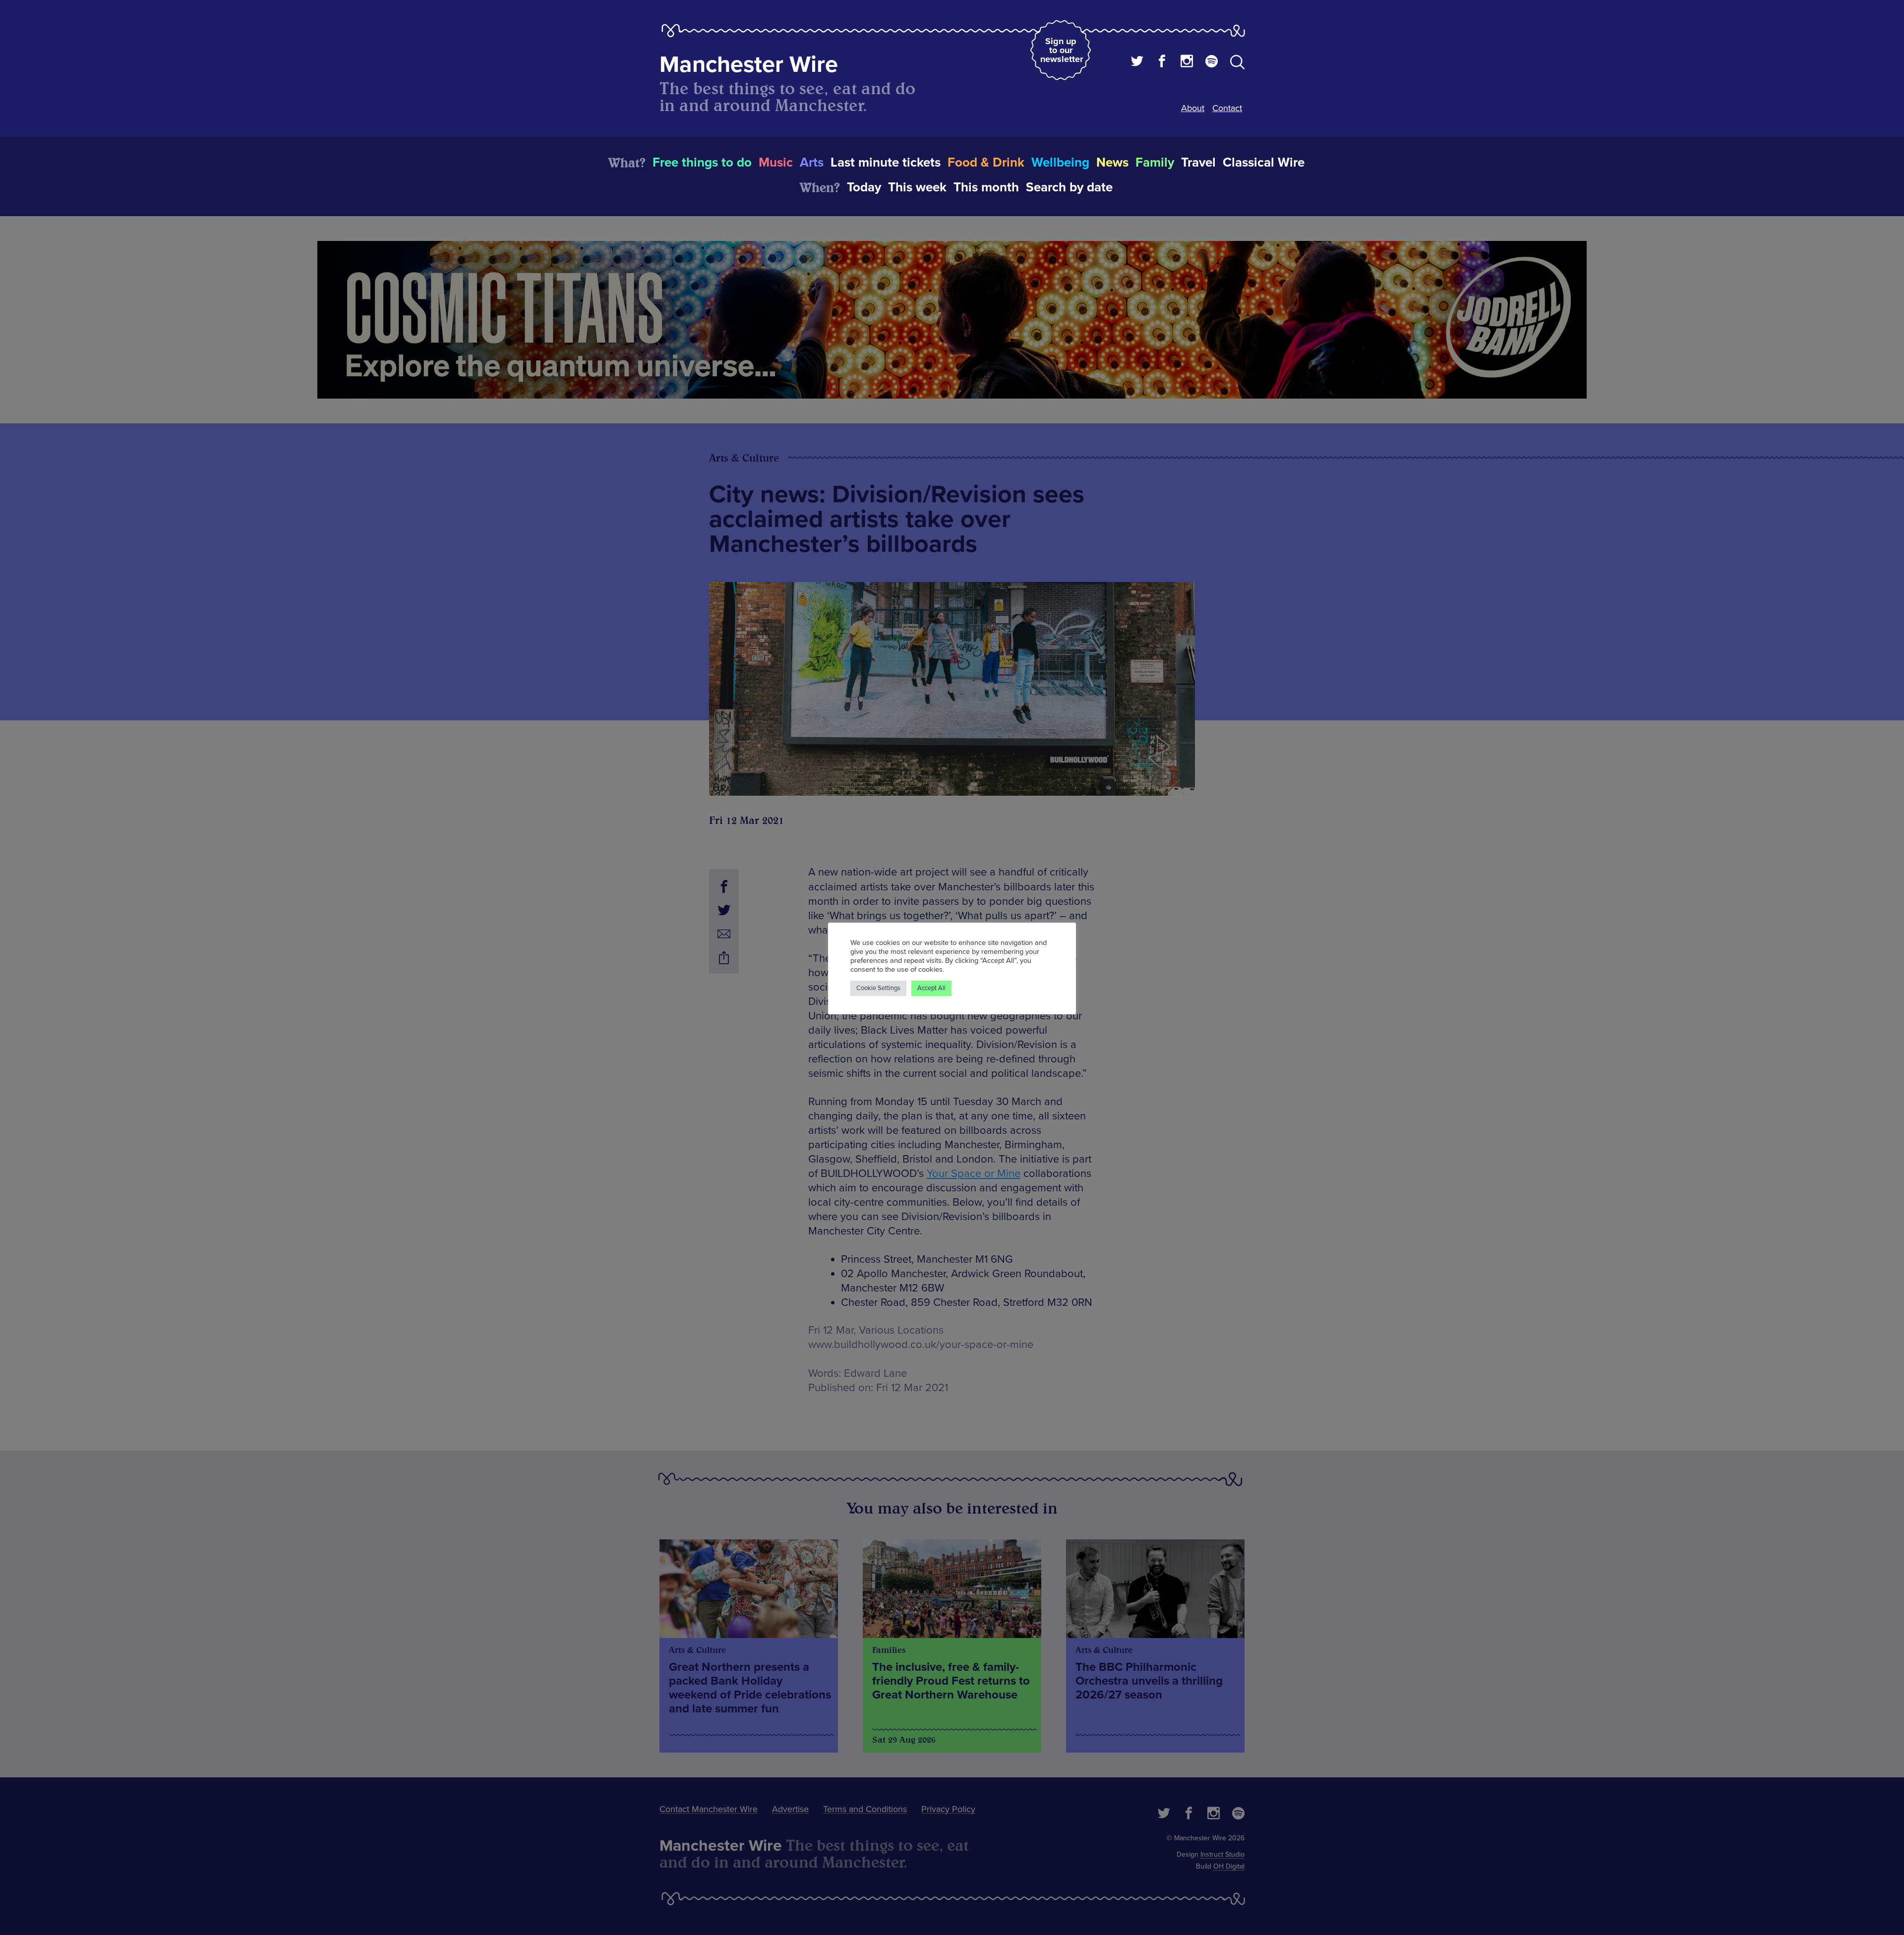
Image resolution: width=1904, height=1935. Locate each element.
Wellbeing (1060, 163)
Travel (1198, 163)
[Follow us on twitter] (1137, 62)
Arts (812, 163)
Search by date (1069, 187)
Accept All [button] (931, 988)
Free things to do (702, 163)
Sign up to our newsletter (1062, 50)
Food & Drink (986, 163)
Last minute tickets (886, 163)
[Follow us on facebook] (1162, 62)
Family (1155, 163)
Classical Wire (1264, 163)
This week (917, 187)
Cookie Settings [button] (878, 988)
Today (864, 187)
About (1193, 108)
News (1112, 163)
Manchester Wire (749, 65)
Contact (1227, 108)
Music (776, 163)
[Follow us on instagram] (1187, 62)
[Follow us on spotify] (1212, 62)
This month (986, 187)
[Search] (1237, 64)
